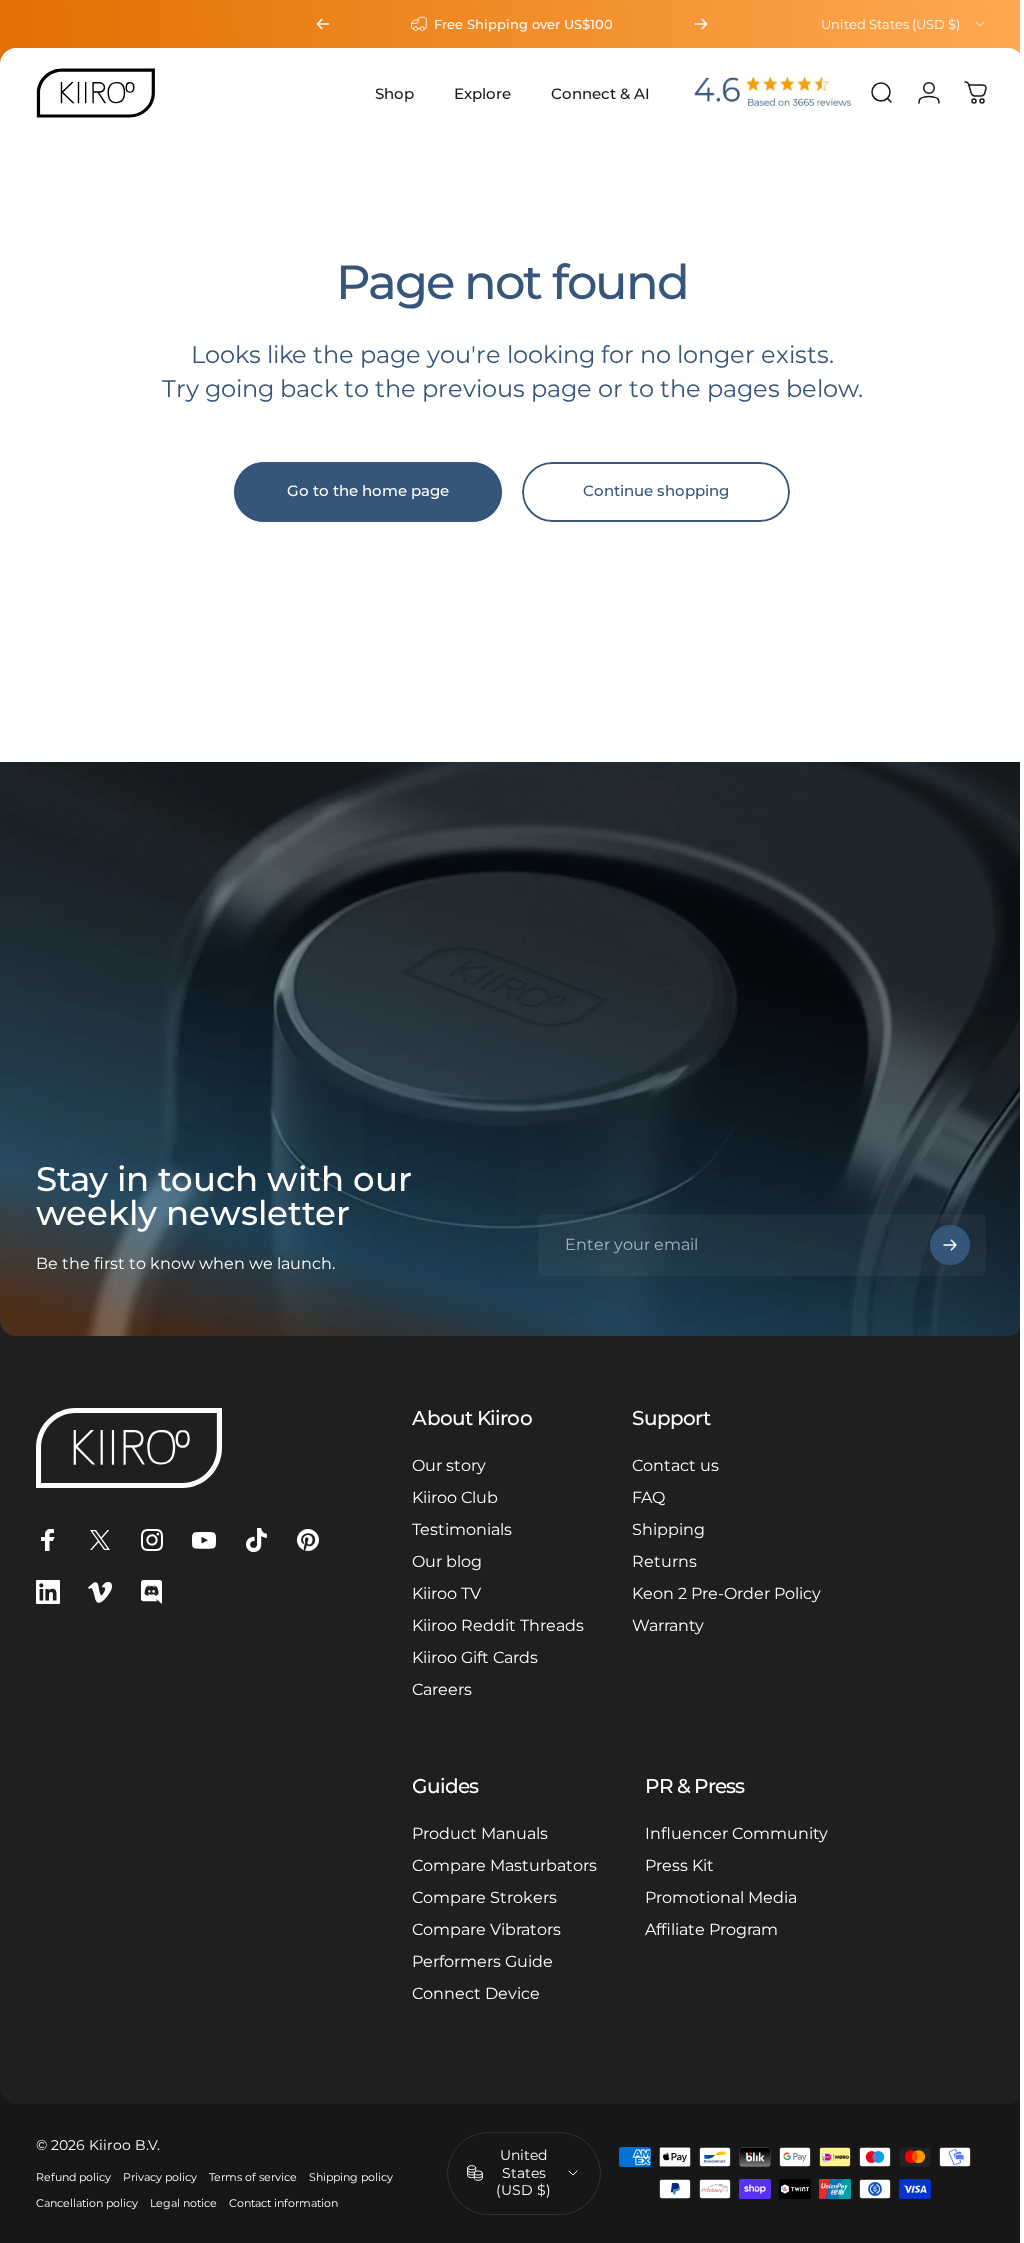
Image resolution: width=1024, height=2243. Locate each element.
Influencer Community (731, 1833)
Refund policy (73, 2186)
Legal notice (183, 2212)
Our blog (442, 1561)
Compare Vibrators (481, 1929)
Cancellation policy (87, 2212)
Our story (444, 1465)
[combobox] (904, 24)
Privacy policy (160, 2186)
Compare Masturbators (499, 1865)
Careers (437, 1689)
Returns (659, 1561)
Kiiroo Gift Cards (470, 1657)
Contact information (283, 2212)
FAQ (643, 1497)
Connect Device (471, 1993)
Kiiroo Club (450, 1497)
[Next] (701, 24)
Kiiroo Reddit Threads (493, 1625)
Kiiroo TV (441, 1593)
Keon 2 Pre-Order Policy (721, 1593)
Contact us (670, 1465)
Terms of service (253, 2186)
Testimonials (457, 1529)
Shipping (663, 1529)
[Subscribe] (935, 1245)
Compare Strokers (479, 1897)
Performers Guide (477, 1961)
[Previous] (323, 24)
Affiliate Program (706, 1929)
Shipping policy (351, 2186)
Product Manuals (475, 1833)
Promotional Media (716, 1897)
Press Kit (674, 1865)
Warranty (663, 1625)
